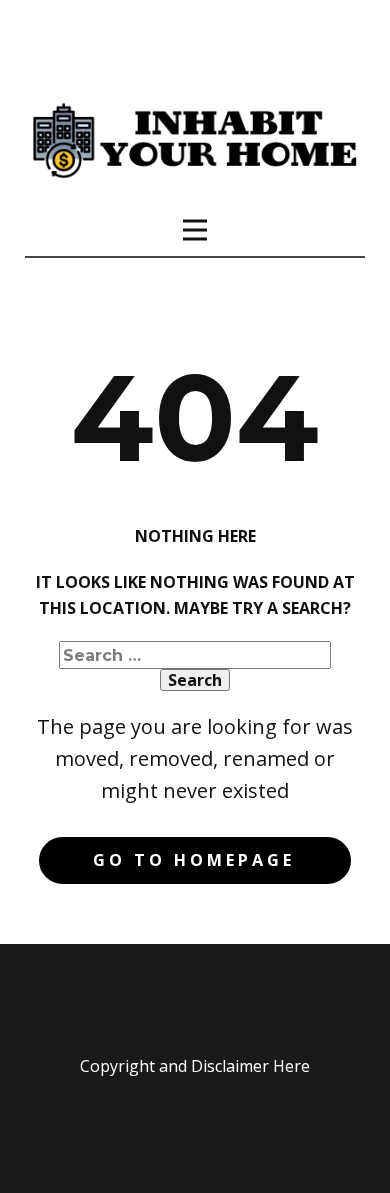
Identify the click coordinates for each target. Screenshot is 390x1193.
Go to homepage (194, 860)
